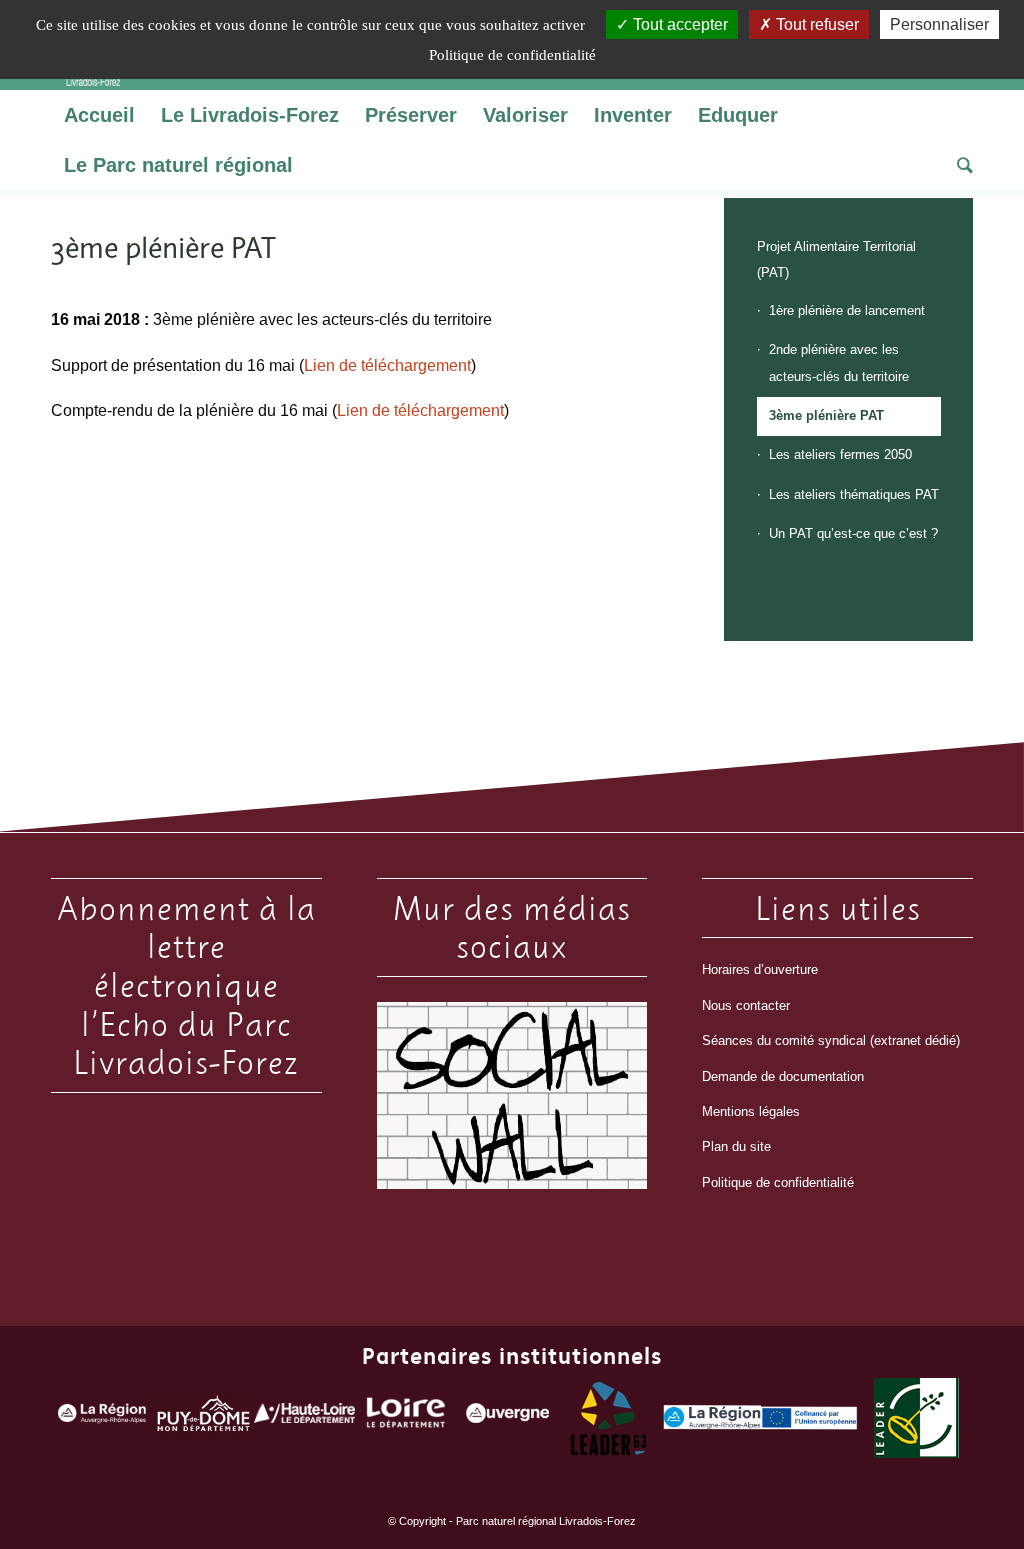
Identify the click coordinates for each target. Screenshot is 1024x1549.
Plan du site (736, 1146)
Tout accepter (678, 24)
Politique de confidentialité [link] (512, 55)
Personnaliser (939, 24)
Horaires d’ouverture (760, 969)
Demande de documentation (783, 1076)
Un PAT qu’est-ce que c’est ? (853, 533)
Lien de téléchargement (387, 365)
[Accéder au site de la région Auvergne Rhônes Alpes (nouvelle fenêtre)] (101, 1418)
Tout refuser (815, 24)
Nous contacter (746, 1005)
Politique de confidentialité (778, 1182)
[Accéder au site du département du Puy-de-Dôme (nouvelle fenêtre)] (203, 1418)
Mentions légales (751, 1111)
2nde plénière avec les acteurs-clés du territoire (839, 362)
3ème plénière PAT (826, 415)
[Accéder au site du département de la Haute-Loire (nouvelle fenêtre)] (304, 1418)
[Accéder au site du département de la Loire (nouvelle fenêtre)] (406, 1417)
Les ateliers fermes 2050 (840, 454)
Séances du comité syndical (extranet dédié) (831, 1040)
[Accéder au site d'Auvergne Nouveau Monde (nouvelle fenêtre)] (507, 1417)
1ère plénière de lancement (847, 310)
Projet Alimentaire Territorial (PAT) (836, 259)
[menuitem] (99, 115)
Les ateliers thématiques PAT (854, 494)
